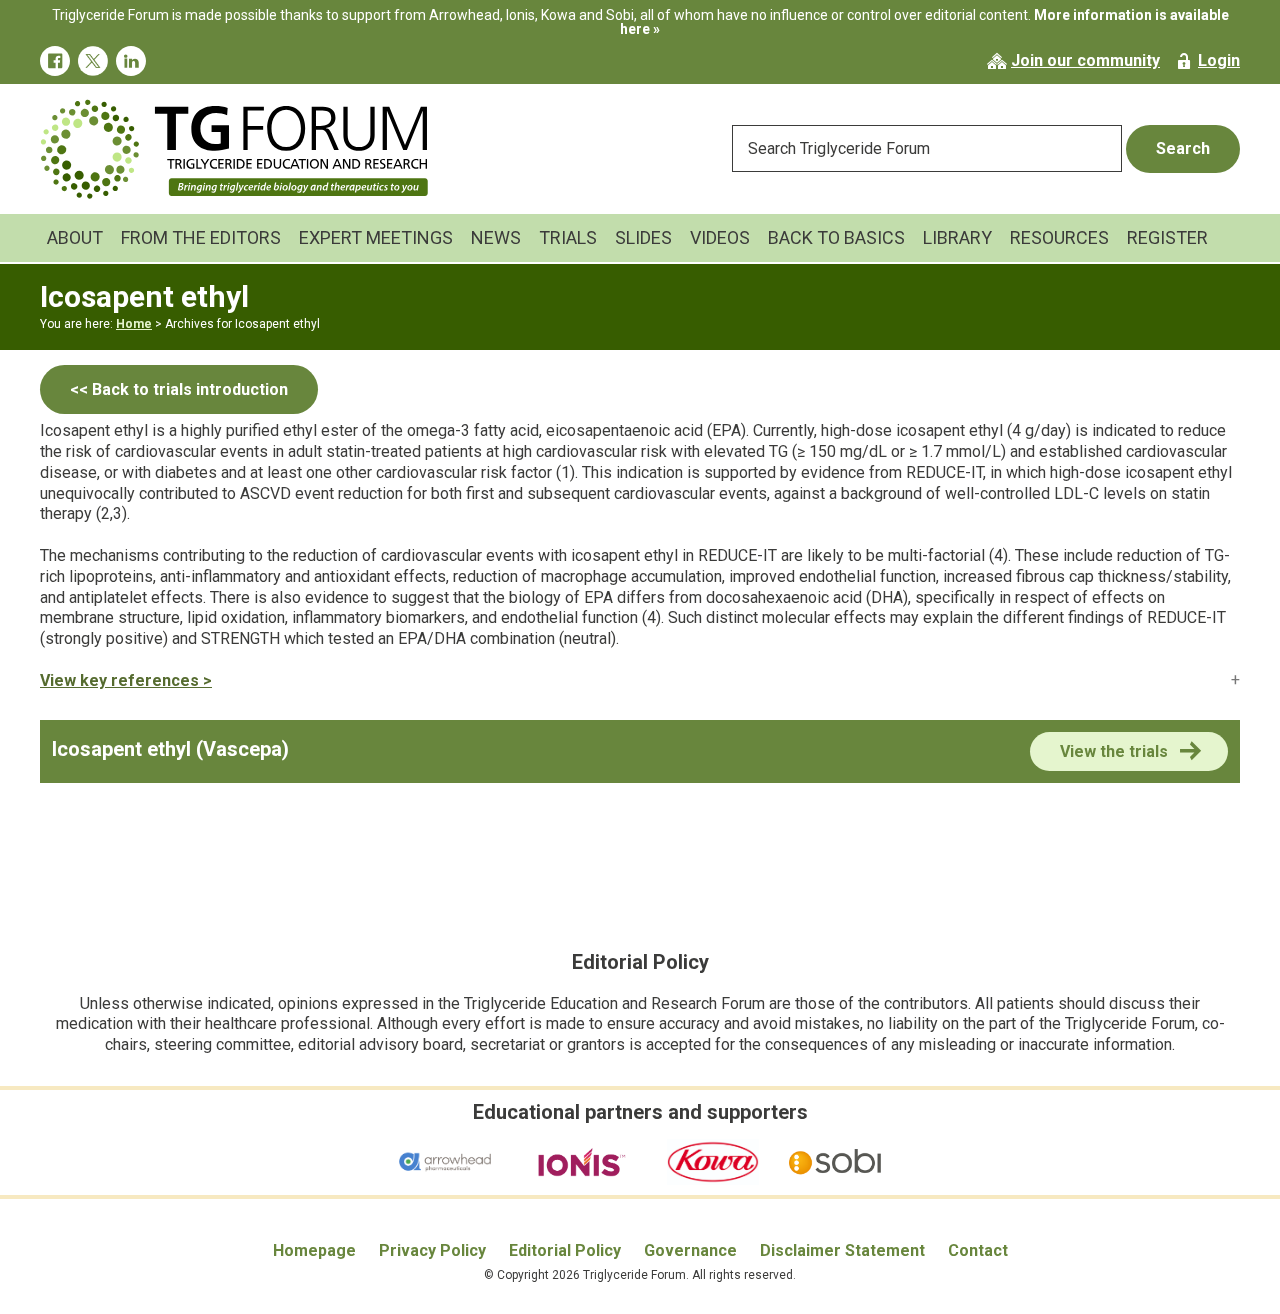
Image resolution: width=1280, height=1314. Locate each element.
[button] (640, 680)
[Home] (235, 108)
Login (1219, 60)
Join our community (1085, 60)
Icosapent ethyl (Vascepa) (170, 749)
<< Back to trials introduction (179, 389)
